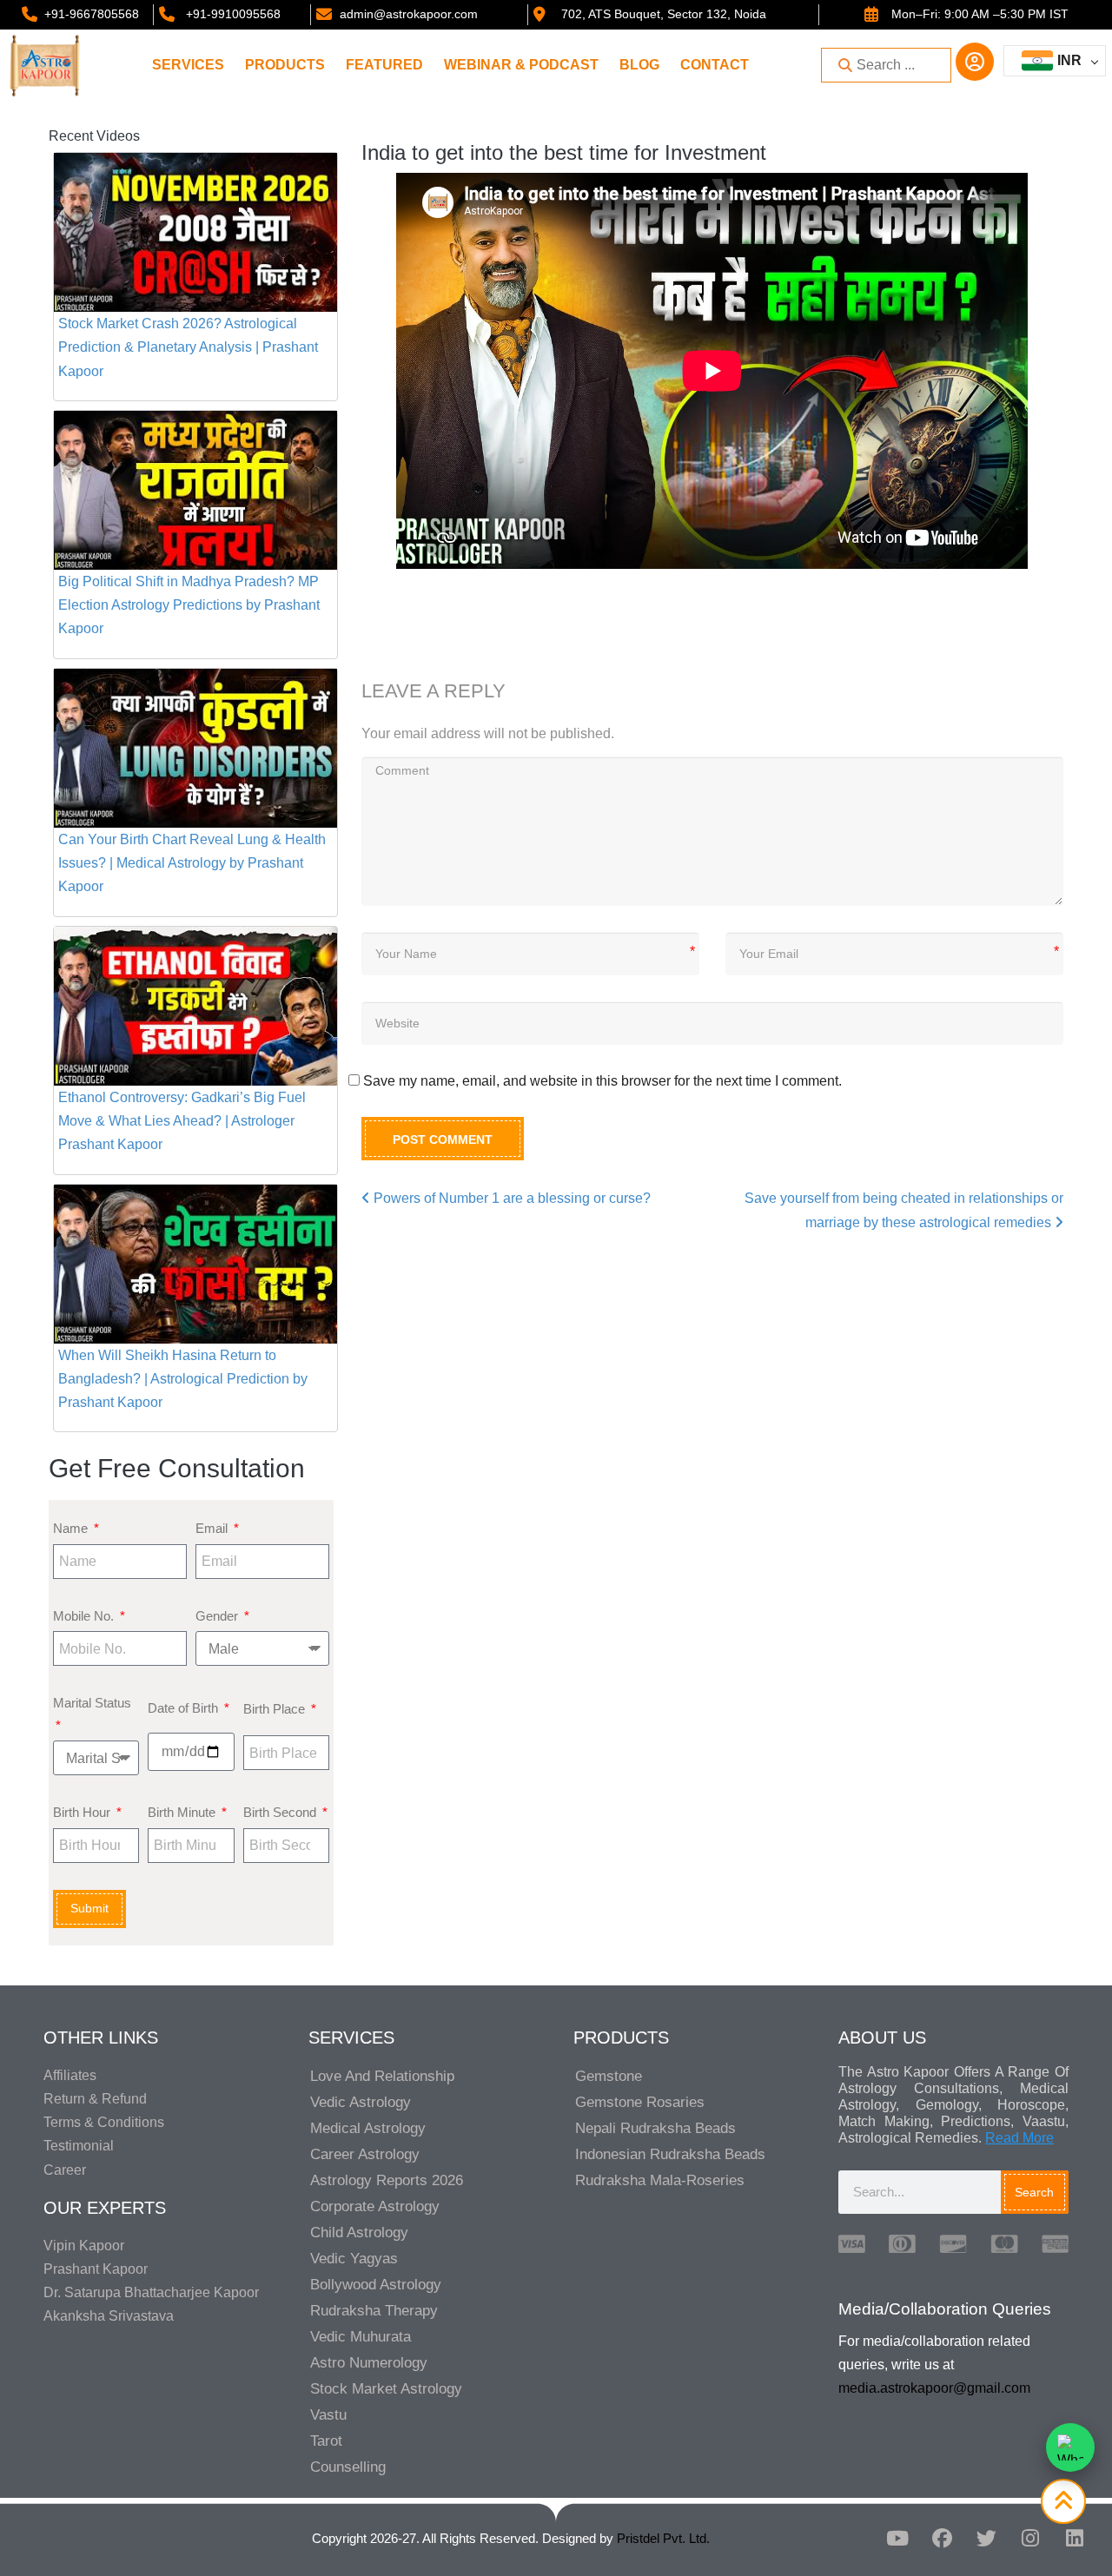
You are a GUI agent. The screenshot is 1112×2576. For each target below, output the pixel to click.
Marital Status (92, 1703)
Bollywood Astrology (376, 2285)
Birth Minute (183, 1812)
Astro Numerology (369, 2363)
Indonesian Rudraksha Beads (670, 2154)
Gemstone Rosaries (640, 2102)
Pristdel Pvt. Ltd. (663, 2538)
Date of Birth (185, 1708)
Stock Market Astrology (386, 2389)
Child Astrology (359, 2233)
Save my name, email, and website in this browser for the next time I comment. (602, 1081)
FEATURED (384, 65)
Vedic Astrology (361, 2102)
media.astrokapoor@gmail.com (934, 2388)
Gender (218, 1616)
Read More (1019, 2138)
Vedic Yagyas (354, 2259)
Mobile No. (85, 1616)
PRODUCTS (285, 65)
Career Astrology (365, 2154)
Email (213, 1528)
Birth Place (276, 1709)
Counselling (348, 2467)
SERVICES (188, 65)
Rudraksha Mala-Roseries (660, 2180)
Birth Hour (83, 1812)
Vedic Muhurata (361, 2337)
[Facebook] (942, 2539)
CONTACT (715, 65)
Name (72, 1528)
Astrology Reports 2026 (387, 2180)
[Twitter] (986, 2539)
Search (1034, 2192)
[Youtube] (897, 2539)
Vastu (328, 2415)
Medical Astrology (368, 2128)
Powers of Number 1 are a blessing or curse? (510, 1198)
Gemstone (609, 2076)
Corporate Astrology (375, 2206)
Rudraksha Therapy (374, 2311)
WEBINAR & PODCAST (521, 65)
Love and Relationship (382, 2076)
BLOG (639, 65)
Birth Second (281, 1812)
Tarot (326, 2441)
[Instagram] (1030, 2539)
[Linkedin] (1075, 2539)
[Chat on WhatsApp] (1070, 2447)
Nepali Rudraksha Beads (655, 2128)
